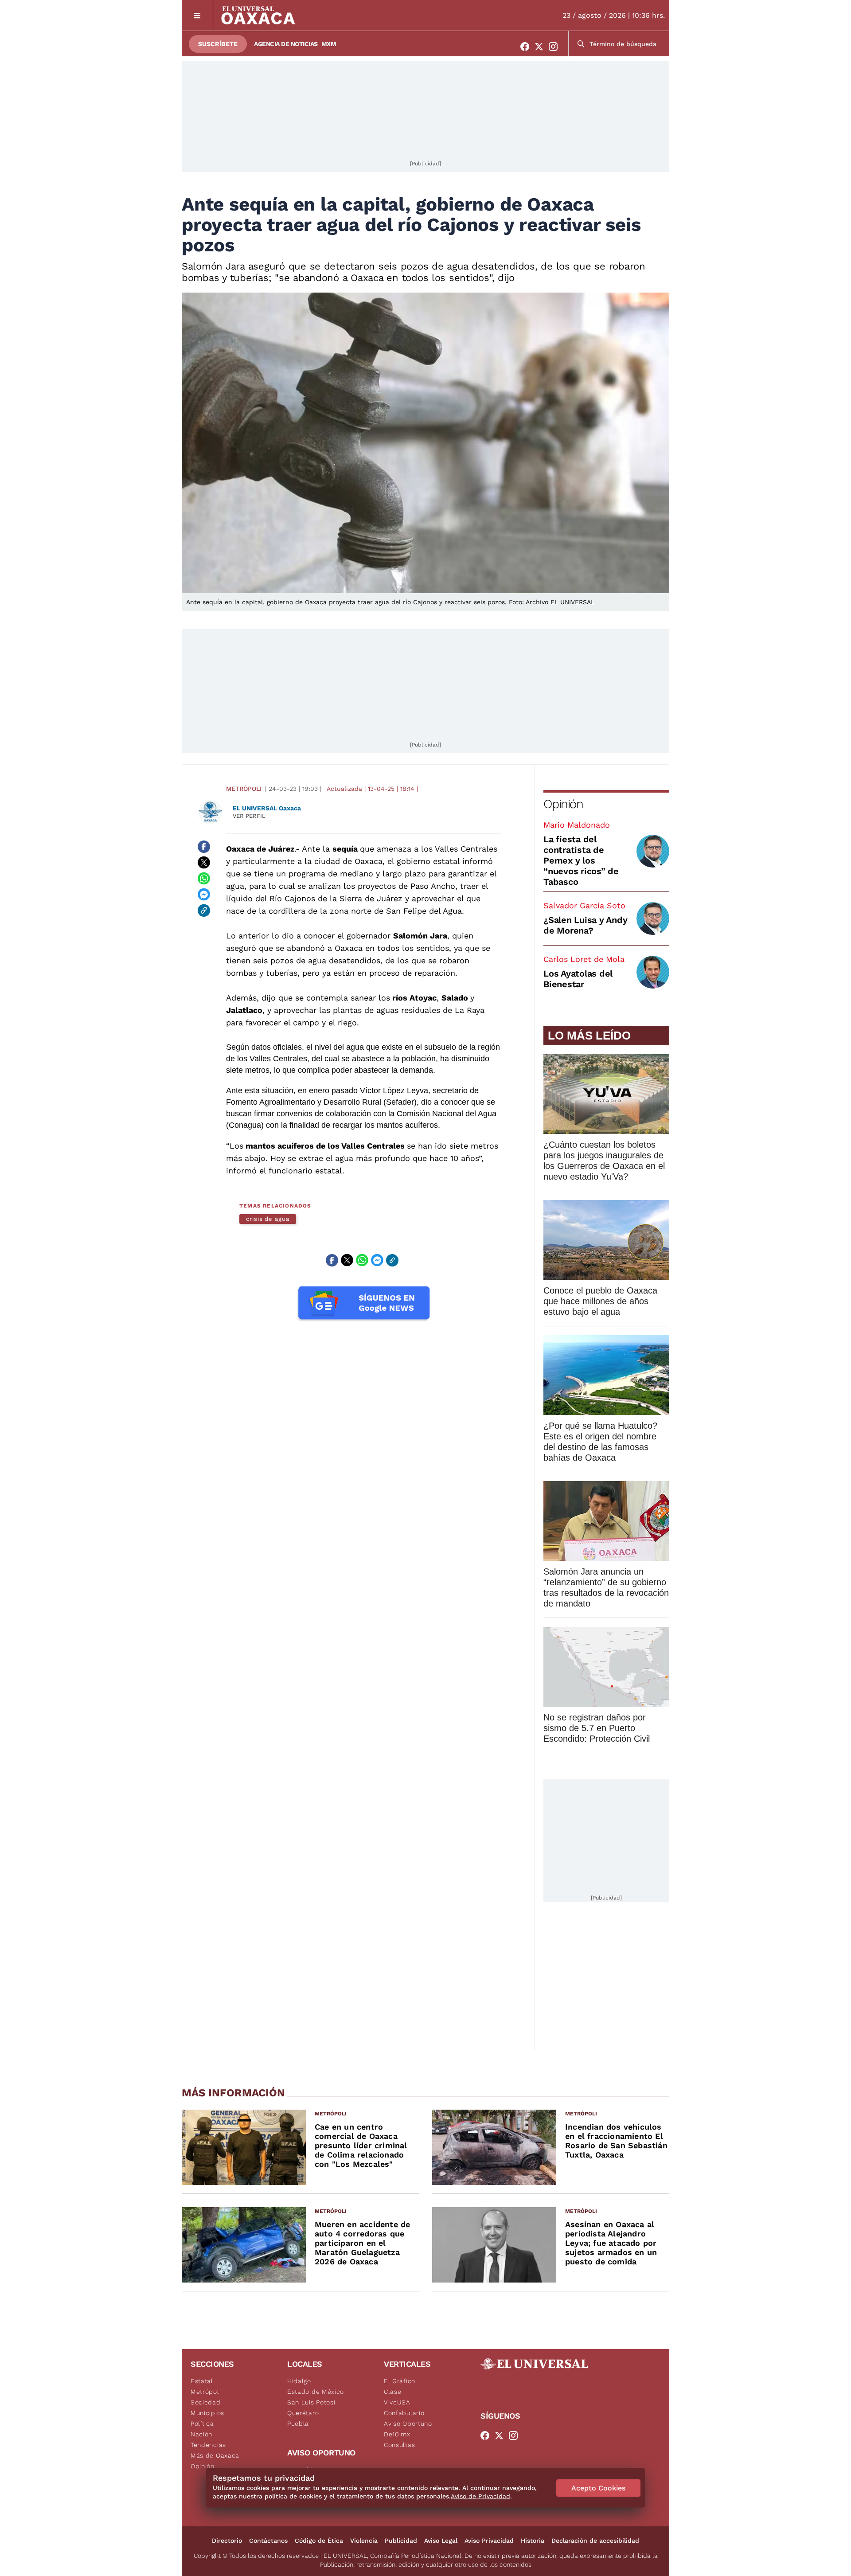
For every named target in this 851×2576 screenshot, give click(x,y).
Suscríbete (218, 44)
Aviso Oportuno (408, 2424)
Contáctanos (268, 2541)
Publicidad (401, 2541)
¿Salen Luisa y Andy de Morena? (585, 925)
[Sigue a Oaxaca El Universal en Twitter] (542, 47)
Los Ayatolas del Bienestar (578, 979)
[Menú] (197, 15)
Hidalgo (299, 2381)
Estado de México (316, 2392)
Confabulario (404, 2413)
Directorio (227, 2541)
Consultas (399, 2445)
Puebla (298, 2424)
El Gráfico (400, 2381)
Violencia (364, 2541)
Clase (393, 2392)
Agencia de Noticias (286, 44)
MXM (329, 44)
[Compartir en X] (204, 863)
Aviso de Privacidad (480, 2496)
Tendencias (208, 2445)
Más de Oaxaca (215, 2455)
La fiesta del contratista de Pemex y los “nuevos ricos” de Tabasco (581, 860)
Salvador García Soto (584, 905)
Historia (533, 2541)
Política (202, 2424)
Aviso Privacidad (489, 2541)
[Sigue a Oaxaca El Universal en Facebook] (527, 47)
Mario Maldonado (577, 825)
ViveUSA (397, 2402)
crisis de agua (268, 1219)
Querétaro (303, 2413)
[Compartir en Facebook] (204, 847)
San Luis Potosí (311, 2402)
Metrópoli (244, 789)
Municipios (207, 2413)
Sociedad (206, 2402)
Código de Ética (319, 2541)
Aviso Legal (441, 2541)
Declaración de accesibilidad (595, 2541)
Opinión (563, 804)
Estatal (202, 2381)
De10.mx (397, 2434)
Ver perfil (249, 816)
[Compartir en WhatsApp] (204, 879)
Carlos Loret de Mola (584, 959)
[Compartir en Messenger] (204, 895)
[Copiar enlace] (204, 911)
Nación (201, 2434)
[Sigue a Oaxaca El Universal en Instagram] (556, 47)
